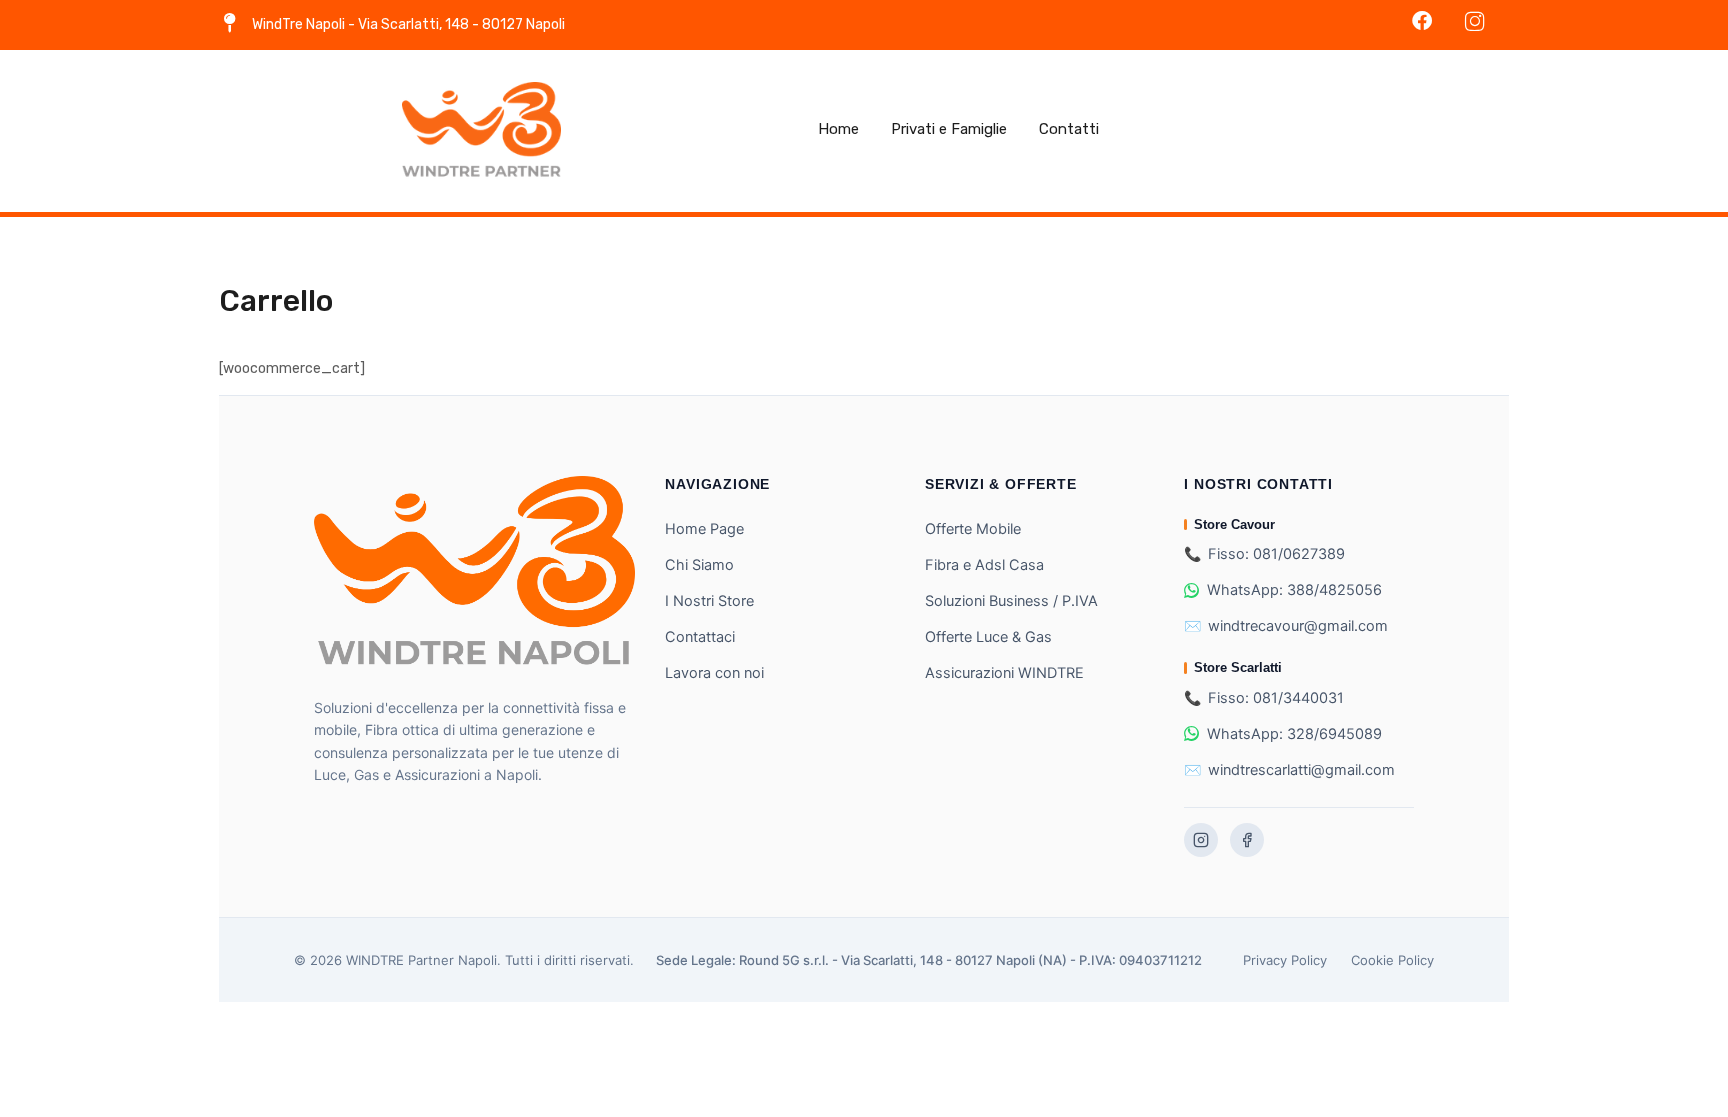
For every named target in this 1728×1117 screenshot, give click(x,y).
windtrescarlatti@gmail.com (1301, 770)
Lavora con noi (714, 673)
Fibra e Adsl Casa (984, 565)
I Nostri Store (709, 601)
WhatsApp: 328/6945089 (1294, 734)
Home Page (704, 529)
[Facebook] (1247, 840)
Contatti (1069, 129)
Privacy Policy (1285, 960)
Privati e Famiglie (949, 129)
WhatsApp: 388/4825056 (1294, 590)
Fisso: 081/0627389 (1276, 554)
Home (838, 129)
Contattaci (700, 637)
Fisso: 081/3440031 (1276, 698)
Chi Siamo (699, 565)
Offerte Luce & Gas (988, 637)
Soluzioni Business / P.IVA (1011, 601)
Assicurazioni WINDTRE (1004, 673)
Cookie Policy (1392, 960)
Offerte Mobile (973, 529)
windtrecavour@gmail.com (1298, 626)
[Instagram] (1201, 840)
